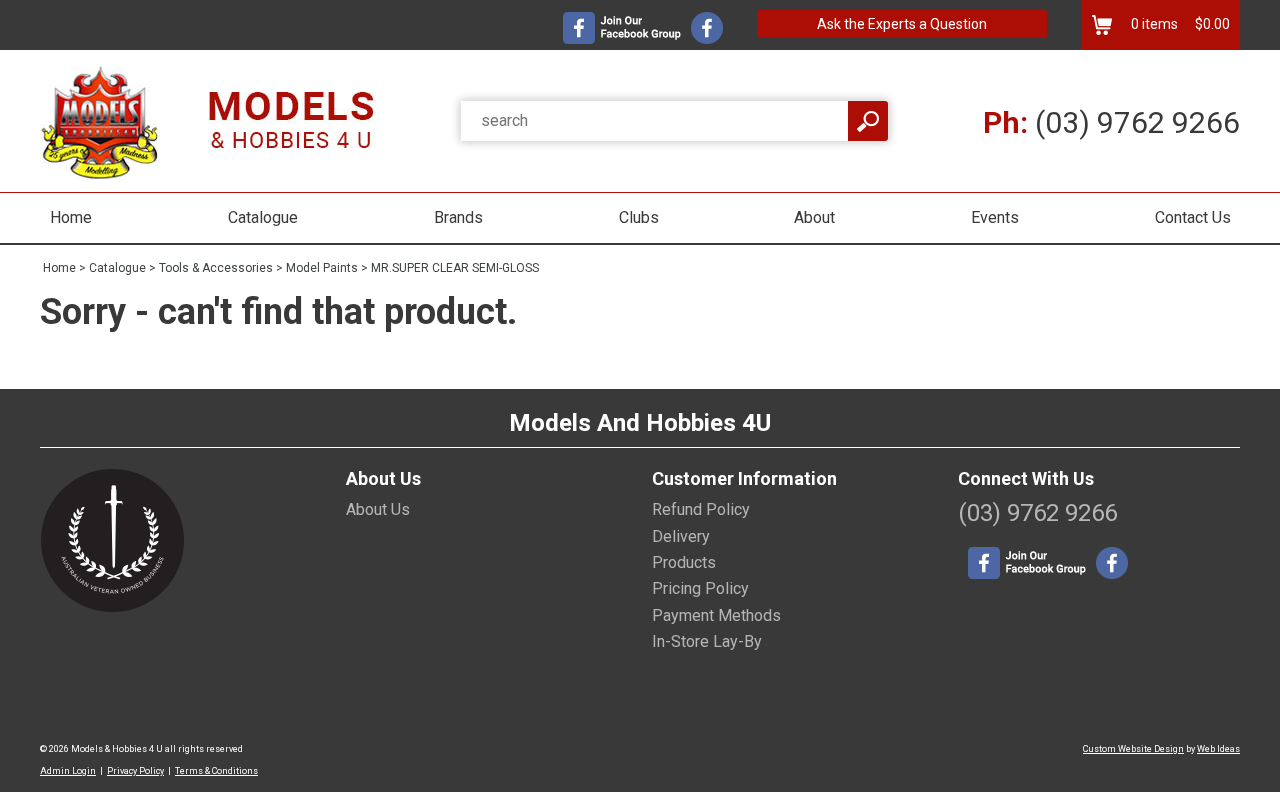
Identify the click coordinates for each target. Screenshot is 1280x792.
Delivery (681, 536)
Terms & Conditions (216, 771)
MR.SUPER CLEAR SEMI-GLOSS (455, 268)
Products (684, 562)
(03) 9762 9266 (1111, 122)
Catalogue (263, 217)
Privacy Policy (135, 771)
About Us (378, 509)
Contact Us (1193, 217)
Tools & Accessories (216, 268)
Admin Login (68, 771)
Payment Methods (716, 615)
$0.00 (1211, 24)
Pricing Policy (700, 588)
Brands (458, 217)
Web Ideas (1218, 749)
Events (995, 217)
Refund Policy (701, 509)
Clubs (639, 217)
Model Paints (322, 268)
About (814, 217)
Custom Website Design (1133, 749)
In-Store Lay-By (707, 641)
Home (71, 217)
